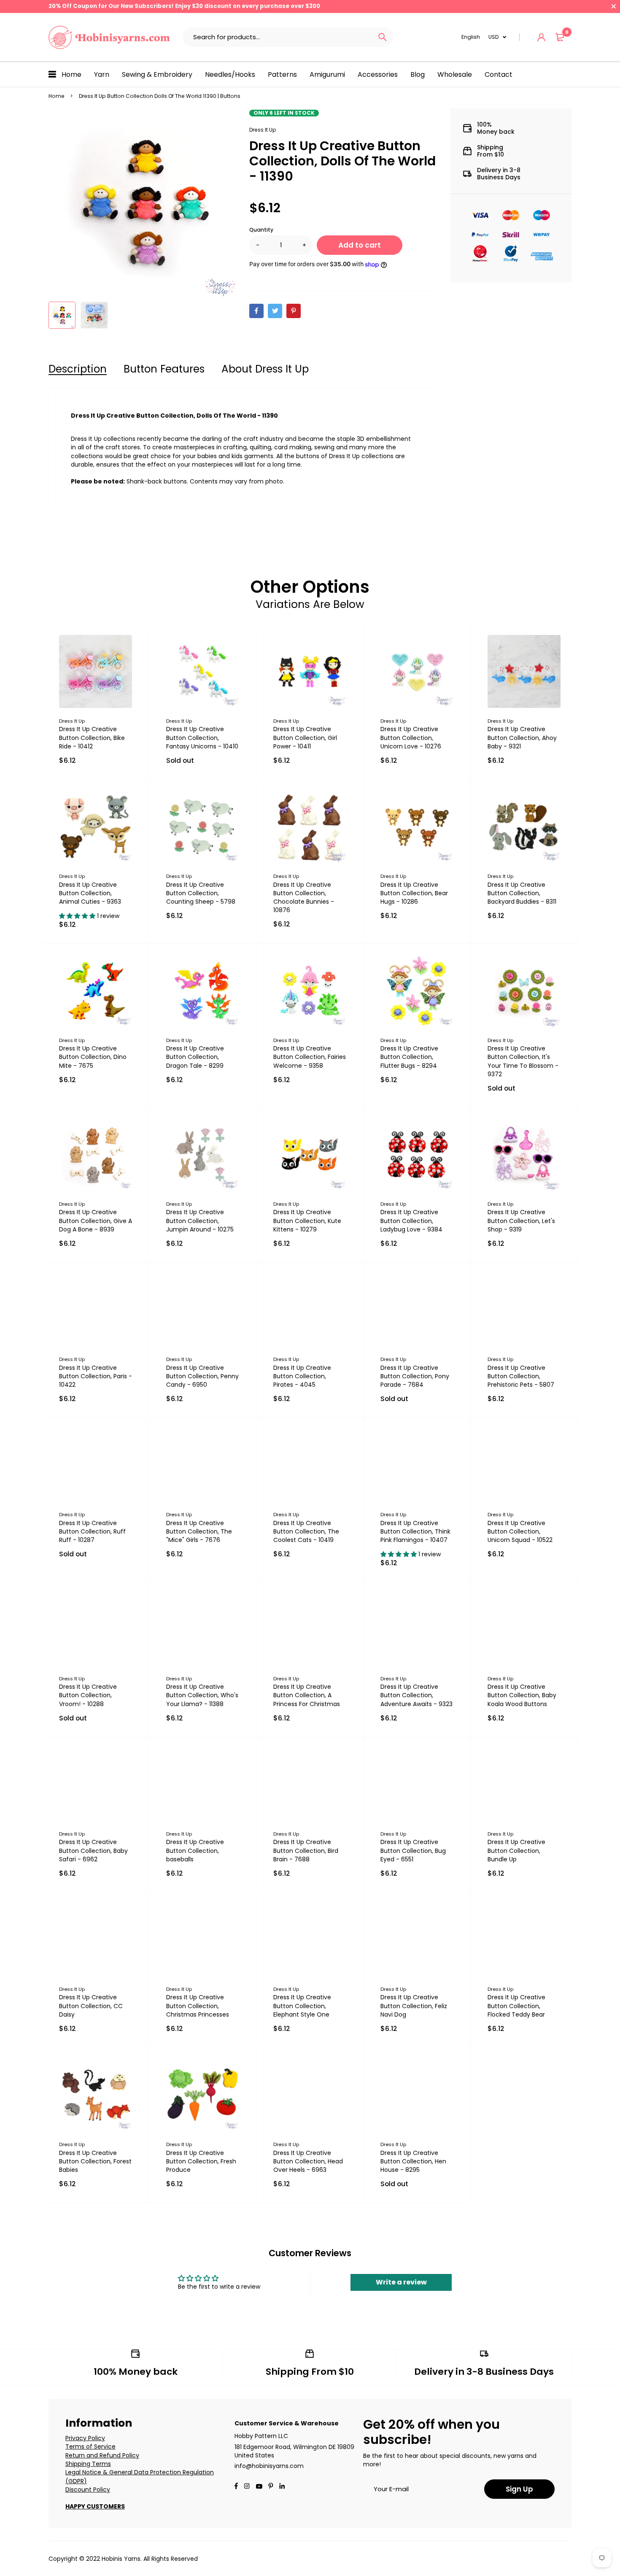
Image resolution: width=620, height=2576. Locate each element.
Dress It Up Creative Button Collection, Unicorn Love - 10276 (411, 737)
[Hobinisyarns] (109, 37)
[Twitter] (275, 311)
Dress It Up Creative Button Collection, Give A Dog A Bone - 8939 (96, 1220)
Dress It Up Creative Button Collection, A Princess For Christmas (307, 1695)
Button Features (164, 369)
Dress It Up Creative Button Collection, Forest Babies (95, 2161)
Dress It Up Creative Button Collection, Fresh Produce (201, 2161)
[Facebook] (256, 311)
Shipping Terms (88, 2464)
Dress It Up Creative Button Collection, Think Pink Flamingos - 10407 (415, 1531)
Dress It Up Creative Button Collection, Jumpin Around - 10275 (200, 1220)
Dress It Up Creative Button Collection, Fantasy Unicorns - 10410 (202, 737)
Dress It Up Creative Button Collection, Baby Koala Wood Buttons (522, 1695)
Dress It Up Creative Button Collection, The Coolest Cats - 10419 (306, 1531)
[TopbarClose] (614, 6)
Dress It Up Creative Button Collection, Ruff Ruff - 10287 (92, 1531)
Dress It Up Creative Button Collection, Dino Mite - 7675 (93, 1057)
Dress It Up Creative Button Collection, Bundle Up (516, 1850)
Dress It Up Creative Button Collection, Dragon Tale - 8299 (195, 1057)
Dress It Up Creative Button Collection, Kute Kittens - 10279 (307, 1220)
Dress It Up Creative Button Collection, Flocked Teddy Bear (516, 2006)
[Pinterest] (294, 311)
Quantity (261, 230)
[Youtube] (282, 2487)
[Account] (541, 37)
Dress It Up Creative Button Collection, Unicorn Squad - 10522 (520, 1531)
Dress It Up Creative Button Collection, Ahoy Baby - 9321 (522, 737)
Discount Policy (88, 2490)
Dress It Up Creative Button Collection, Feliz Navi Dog (414, 2006)
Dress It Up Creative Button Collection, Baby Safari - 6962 (93, 1850)
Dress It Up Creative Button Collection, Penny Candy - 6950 (202, 1376)
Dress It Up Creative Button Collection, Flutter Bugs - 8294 (409, 1057)
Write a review (401, 2282)
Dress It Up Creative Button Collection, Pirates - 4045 (302, 1376)
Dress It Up (263, 130)
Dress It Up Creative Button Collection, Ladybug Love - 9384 (411, 1220)
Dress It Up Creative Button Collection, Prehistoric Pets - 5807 (521, 1376)
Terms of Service (90, 2446)
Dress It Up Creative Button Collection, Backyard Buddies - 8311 (522, 893)
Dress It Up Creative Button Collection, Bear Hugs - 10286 (414, 893)
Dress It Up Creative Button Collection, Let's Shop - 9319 (521, 1220)
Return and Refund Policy (102, 2455)
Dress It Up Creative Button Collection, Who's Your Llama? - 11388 (202, 1695)
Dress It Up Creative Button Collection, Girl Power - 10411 (305, 737)
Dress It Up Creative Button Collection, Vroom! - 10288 (88, 1695)
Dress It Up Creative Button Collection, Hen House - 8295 (413, 2161)
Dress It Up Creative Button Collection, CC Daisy (91, 2006)
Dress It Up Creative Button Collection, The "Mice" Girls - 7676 (199, 1531)
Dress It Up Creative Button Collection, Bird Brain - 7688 (306, 1850)
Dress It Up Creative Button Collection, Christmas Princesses (198, 2006)
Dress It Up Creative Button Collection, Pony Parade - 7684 (415, 1376)
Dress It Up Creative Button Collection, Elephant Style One (302, 2006)
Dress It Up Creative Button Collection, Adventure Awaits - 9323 (416, 1695)
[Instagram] (247, 2487)
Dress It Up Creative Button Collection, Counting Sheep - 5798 (201, 893)
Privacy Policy (85, 2438)
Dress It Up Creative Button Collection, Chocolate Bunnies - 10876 (304, 897)
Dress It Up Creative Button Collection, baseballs (195, 1850)
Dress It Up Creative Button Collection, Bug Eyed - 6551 (413, 1850)
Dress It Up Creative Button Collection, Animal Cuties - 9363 (90, 893)
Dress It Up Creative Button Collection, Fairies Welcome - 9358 (310, 1057)
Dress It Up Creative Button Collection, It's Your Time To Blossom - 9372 (523, 1061)
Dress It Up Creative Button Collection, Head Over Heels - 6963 (308, 2161)
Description (78, 369)
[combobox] (277, 37)
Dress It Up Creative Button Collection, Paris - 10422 (96, 1376)
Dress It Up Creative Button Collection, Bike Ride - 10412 (92, 737)
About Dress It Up (265, 369)
